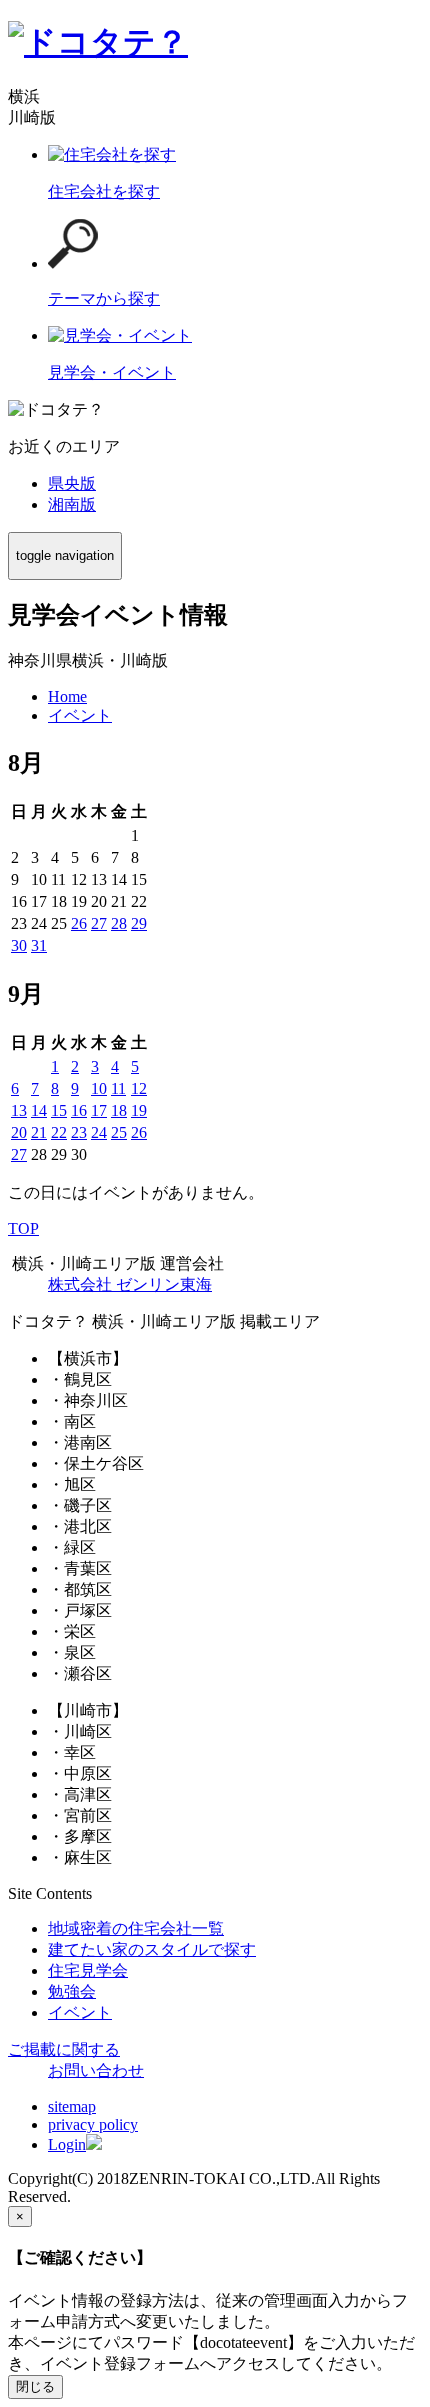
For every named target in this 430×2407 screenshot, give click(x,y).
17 (99, 1110)
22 (59, 1132)
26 (79, 923)
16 (79, 1110)
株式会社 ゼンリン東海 (130, 1284)
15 (59, 1110)
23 (79, 1132)
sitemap (72, 2106)
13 (19, 1110)
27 (99, 923)
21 (39, 1132)
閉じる (35, 2386)
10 (99, 1088)
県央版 (72, 483)
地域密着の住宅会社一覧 (136, 1928)
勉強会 (72, 1991)
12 (139, 1088)
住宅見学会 (88, 1970)
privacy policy (93, 2124)
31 (39, 945)
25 (119, 1132)
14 (39, 1110)
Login (67, 2144)
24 (99, 1132)
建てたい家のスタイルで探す (152, 1949)
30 (19, 945)
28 (119, 923)
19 (139, 1110)
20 (19, 1132)
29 (139, 923)
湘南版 (72, 504)
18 (119, 1110)
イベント (80, 2012)
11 (118, 1088)
